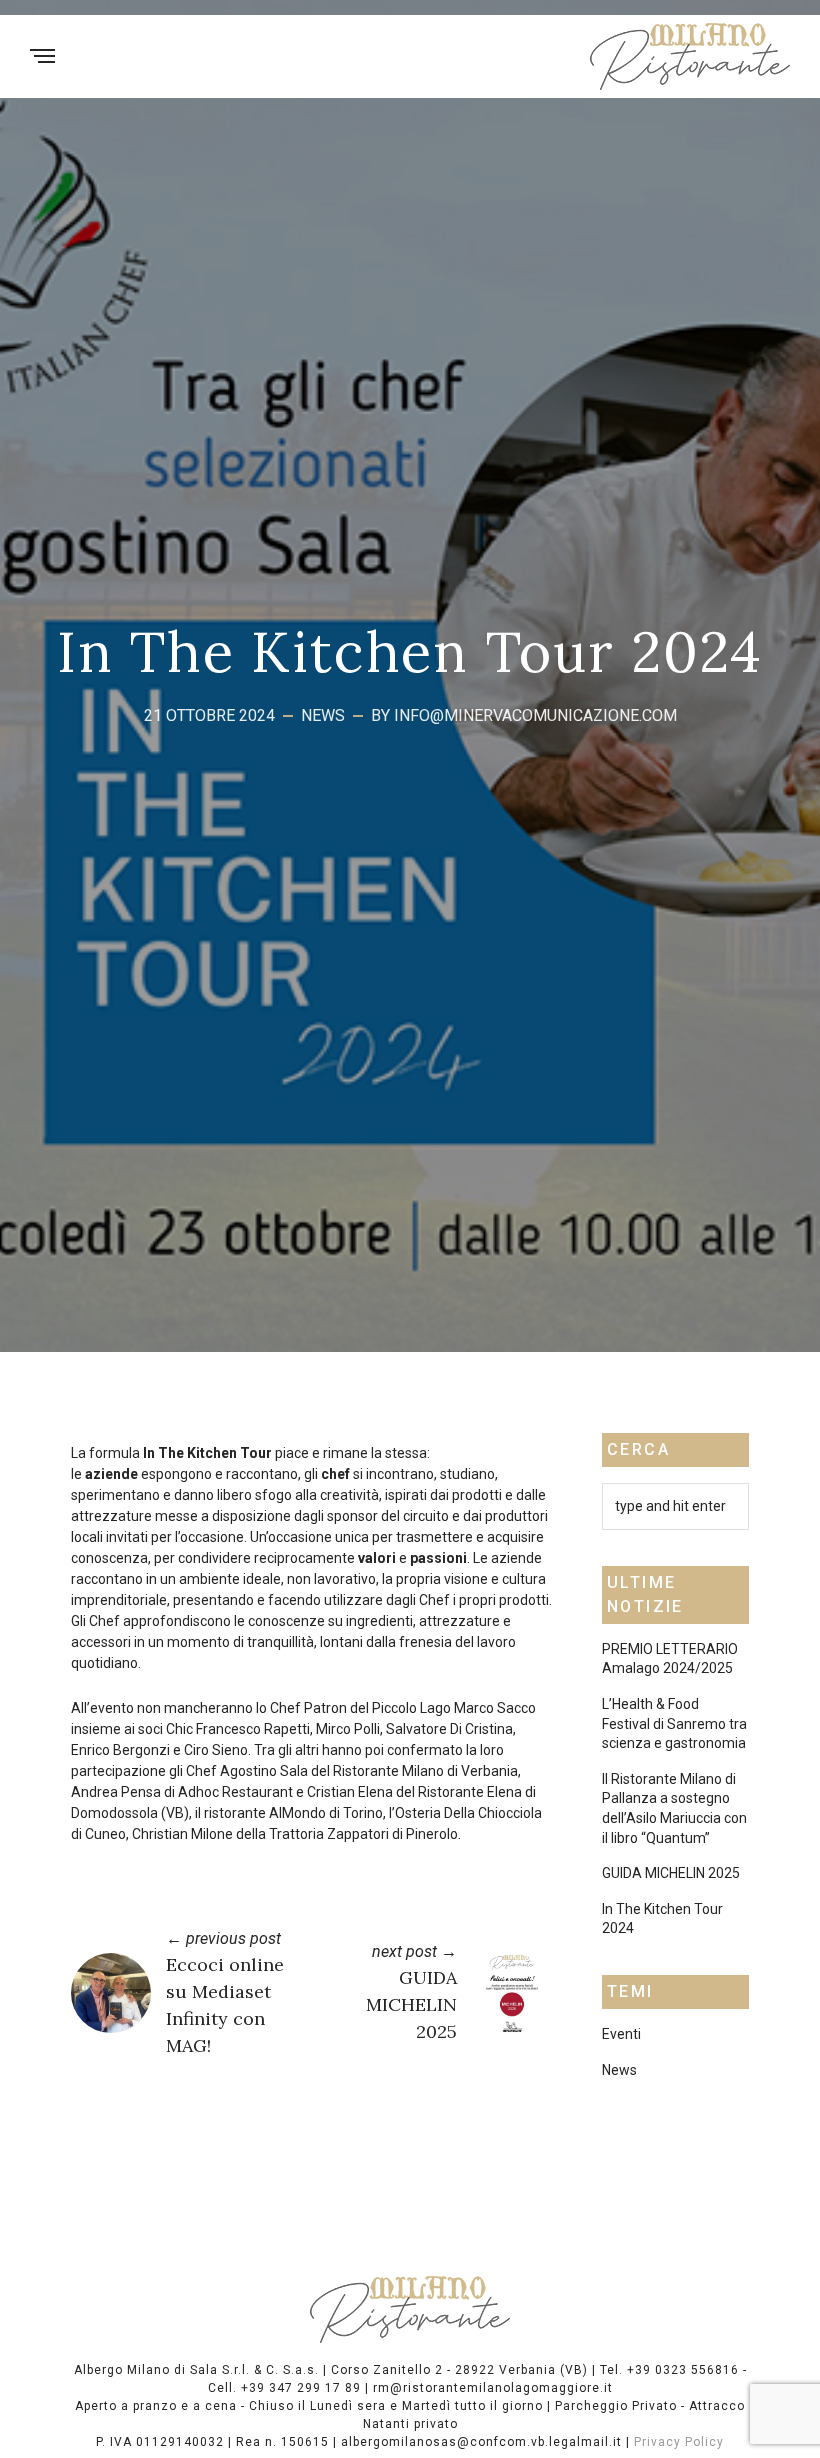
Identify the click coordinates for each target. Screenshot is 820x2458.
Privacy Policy (679, 2442)
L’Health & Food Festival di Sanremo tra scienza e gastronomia (674, 1723)
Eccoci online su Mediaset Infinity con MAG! (225, 2005)
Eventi (621, 2034)
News (323, 715)
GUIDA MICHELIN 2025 (411, 2004)
